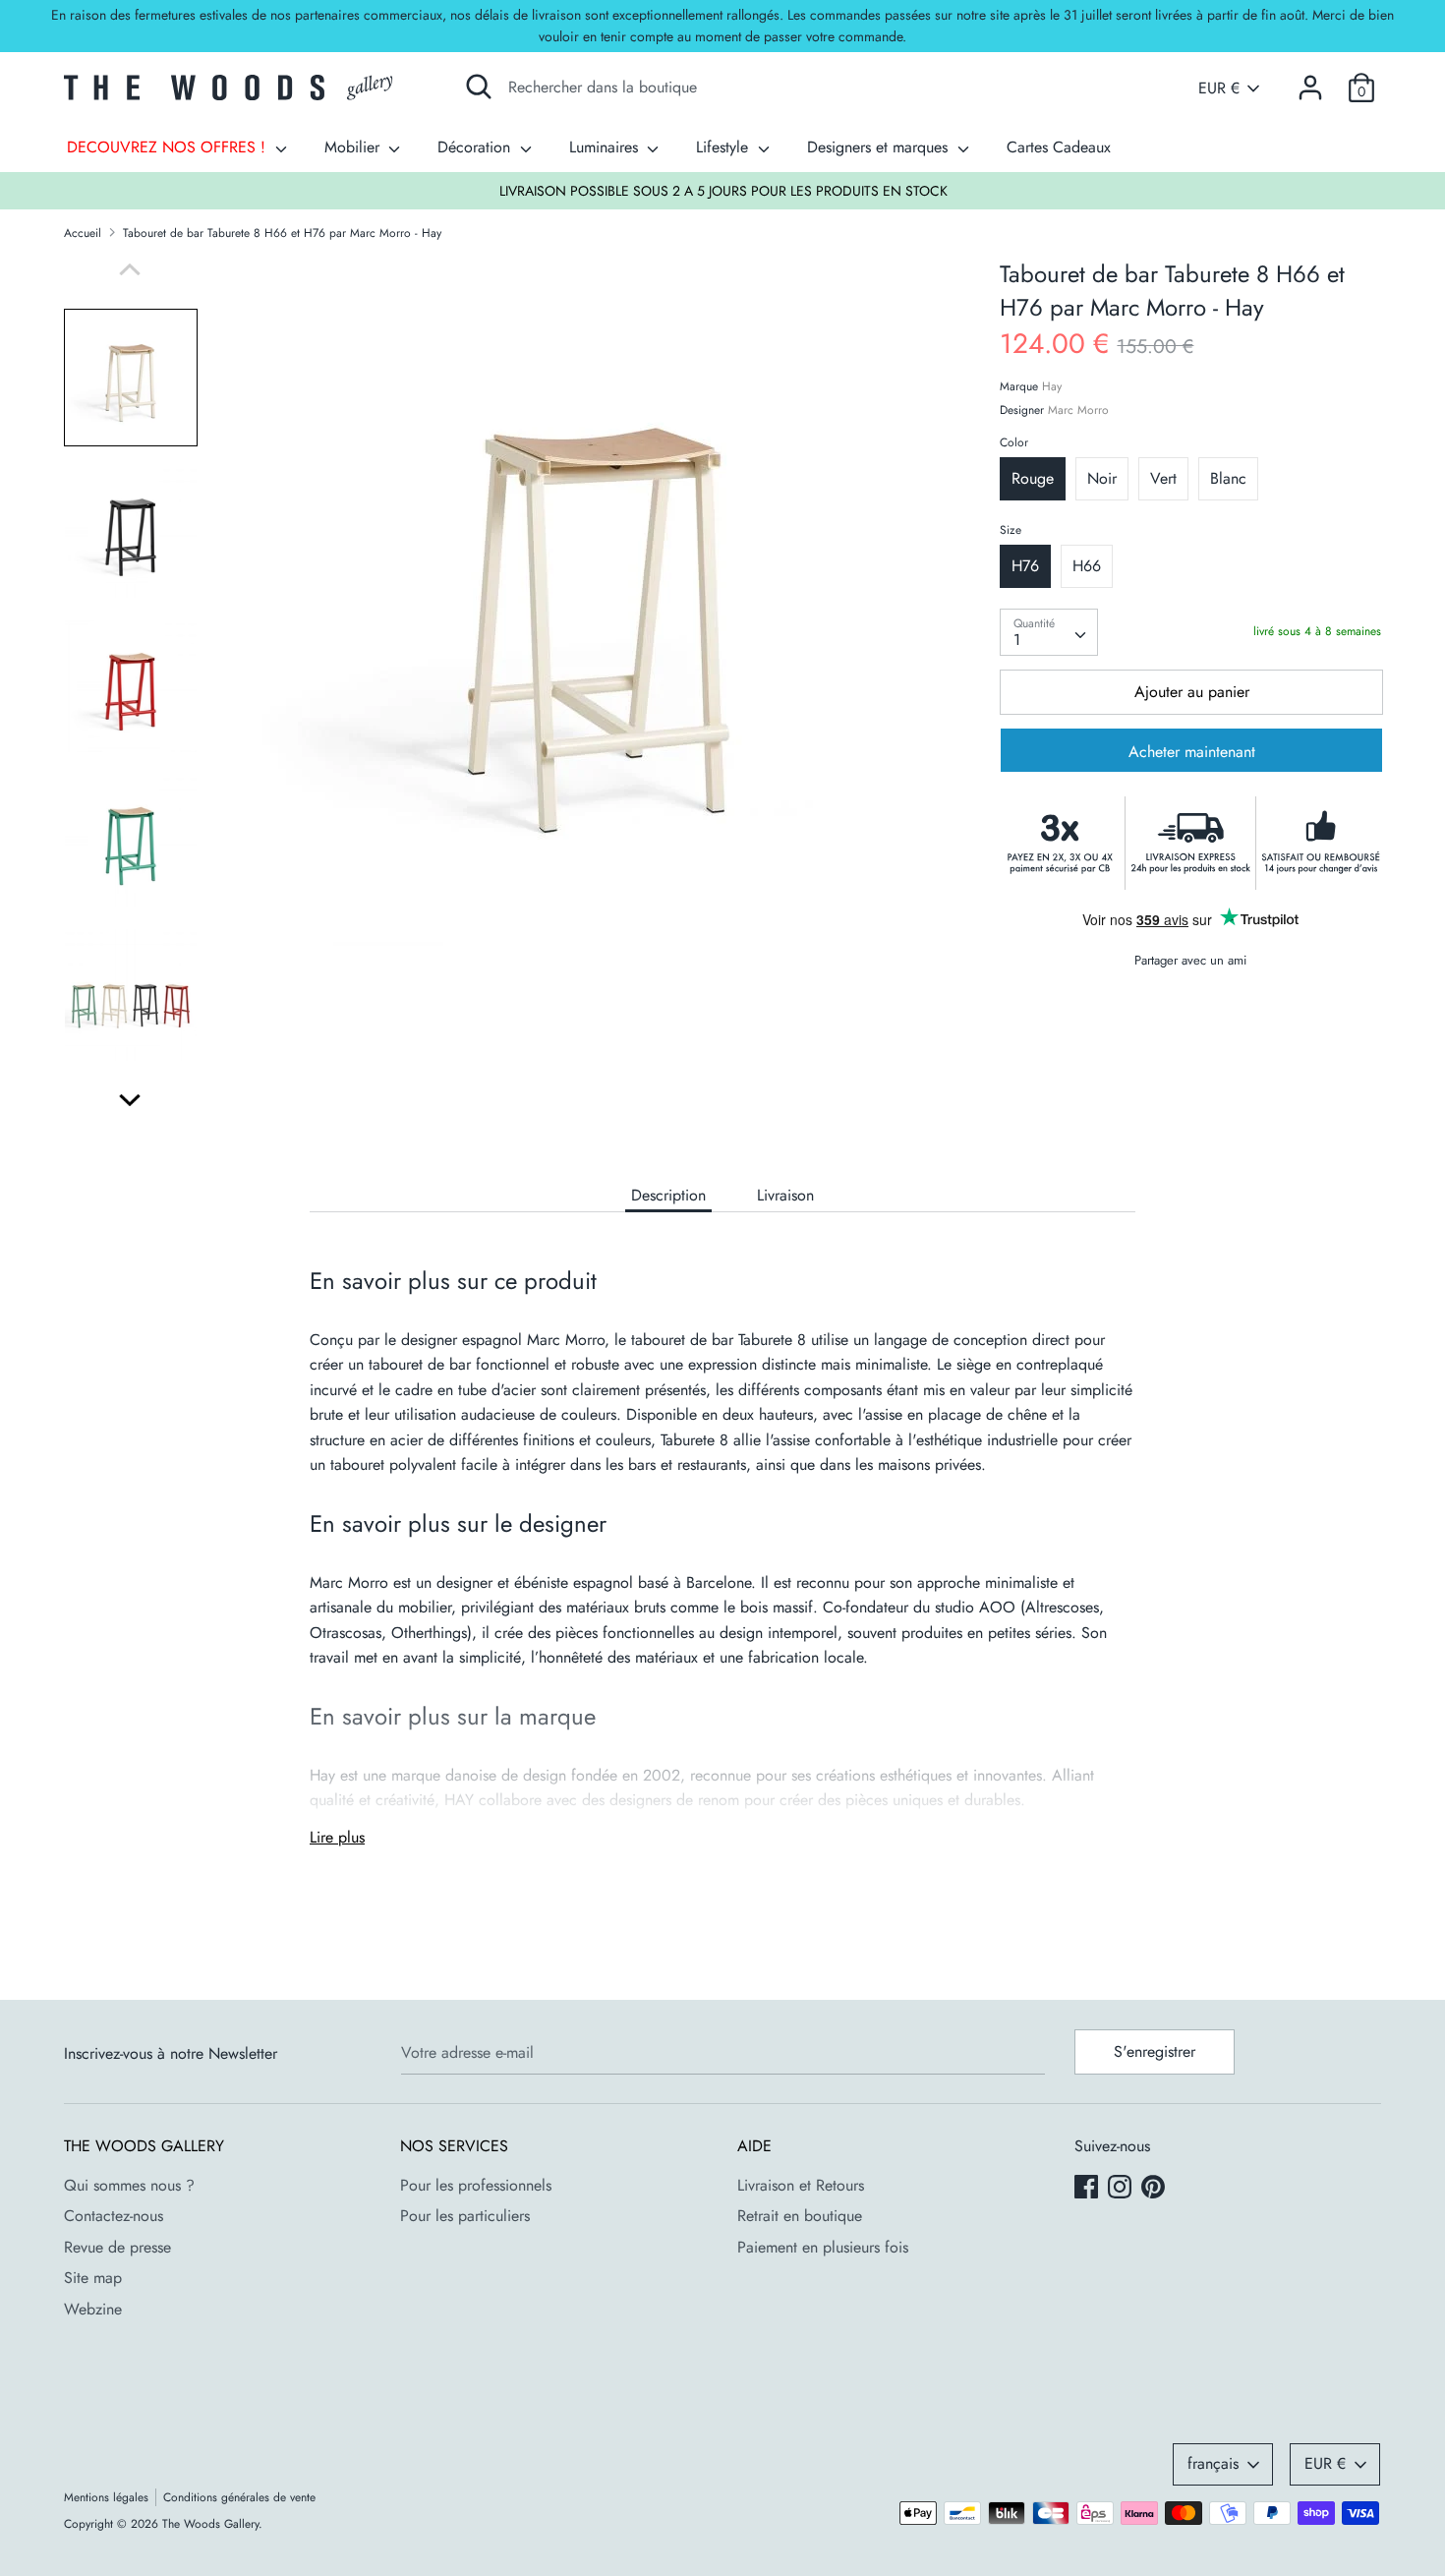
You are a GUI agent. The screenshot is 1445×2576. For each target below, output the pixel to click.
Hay (1052, 386)
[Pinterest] (1155, 2189)
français (1213, 2463)
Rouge (1033, 478)
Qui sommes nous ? (129, 2185)
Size (1011, 530)
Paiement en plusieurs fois (823, 2247)
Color (1014, 442)
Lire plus (337, 1837)
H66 (1087, 566)
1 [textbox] (1017, 640)
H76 (1025, 566)
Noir (1102, 478)
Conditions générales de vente (239, 2497)
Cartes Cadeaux (1059, 147)
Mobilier (354, 147)
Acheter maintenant (1192, 752)
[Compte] (1310, 80)
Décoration (476, 147)
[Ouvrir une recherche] (479, 87)
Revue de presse (117, 2247)
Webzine (93, 2309)
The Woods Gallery (210, 2524)
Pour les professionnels (476, 2185)
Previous (130, 269)
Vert (1163, 478)
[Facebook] (1088, 2189)
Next (130, 1100)
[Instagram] (1122, 2189)
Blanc (1228, 478)
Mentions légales (106, 2497)
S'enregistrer (1155, 2051)
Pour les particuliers (465, 2216)
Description (668, 1195)
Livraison (785, 1195)
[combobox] (1049, 632)
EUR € (1219, 88)
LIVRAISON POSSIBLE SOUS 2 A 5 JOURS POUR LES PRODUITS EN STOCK (723, 191)
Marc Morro (1078, 410)
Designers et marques (880, 147)
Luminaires (606, 147)
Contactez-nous (114, 2216)
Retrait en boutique (800, 2216)
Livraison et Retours (801, 2185)
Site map (93, 2278)
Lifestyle (724, 147)
